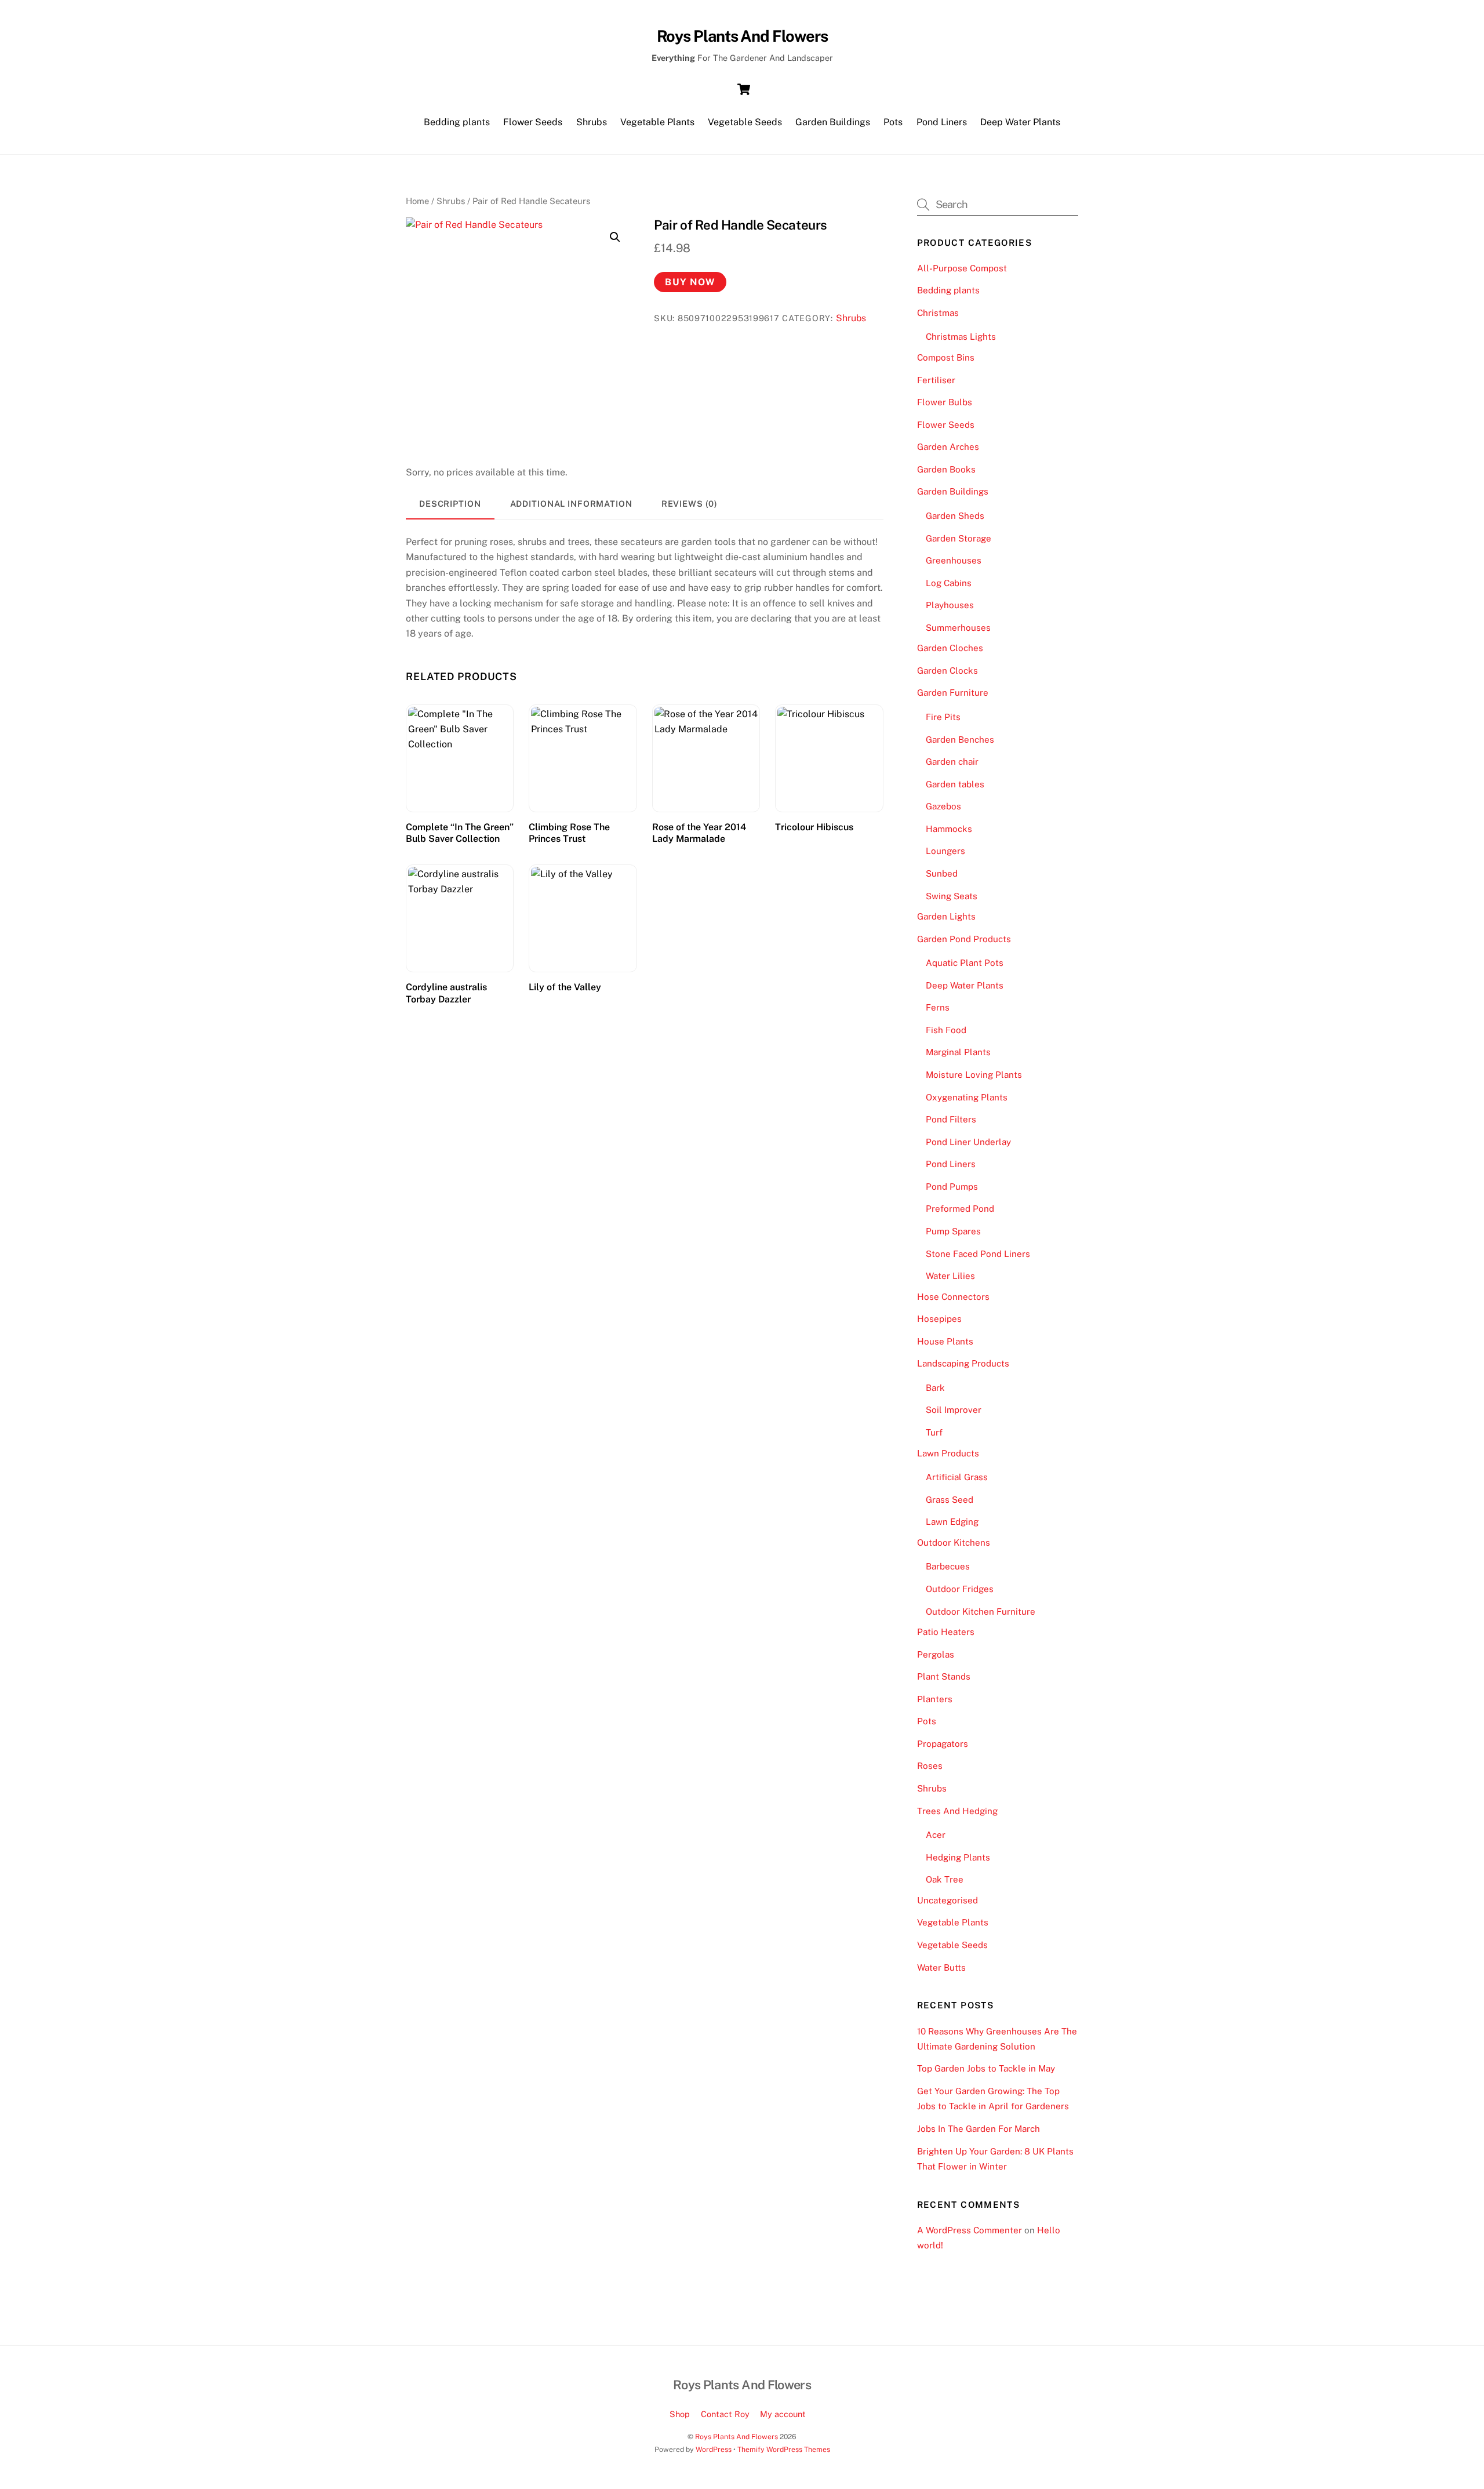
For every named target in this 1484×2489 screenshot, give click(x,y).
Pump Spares (953, 1231)
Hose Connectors (953, 1297)
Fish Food (946, 1030)
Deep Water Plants (1020, 122)
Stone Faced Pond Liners (978, 1254)
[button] (615, 237)
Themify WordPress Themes (784, 2449)
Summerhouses (958, 628)
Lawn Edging (952, 1522)
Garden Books (946, 469)
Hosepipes (939, 1319)
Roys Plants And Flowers (736, 2437)
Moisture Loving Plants (974, 1075)
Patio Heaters (946, 1632)
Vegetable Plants (657, 122)
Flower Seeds (533, 122)
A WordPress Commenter (970, 2230)
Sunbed (942, 873)
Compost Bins (946, 357)
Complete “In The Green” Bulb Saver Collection (460, 833)
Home (417, 201)
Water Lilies (950, 1276)
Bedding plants (457, 122)
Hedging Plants (958, 1857)
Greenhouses (954, 560)
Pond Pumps (952, 1187)
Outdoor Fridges (960, 1589)
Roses (930, 1766)
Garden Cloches (950, 648)
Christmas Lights (961, 337)
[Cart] (744, 89)
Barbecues (948, 1566)
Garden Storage (959, 538)
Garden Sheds (955, 516)
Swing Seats (952, 896)
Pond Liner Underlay (968, 1142)
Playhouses (950, 605)
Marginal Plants (958, 1052)
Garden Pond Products (964, 939)
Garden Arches (948, 447)
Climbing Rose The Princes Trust (569, 833)
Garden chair (952, 762)
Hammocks (949, 829)
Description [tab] (450, 504)
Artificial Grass (957, 1477)
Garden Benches (960, 740)
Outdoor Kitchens (954, 1543)
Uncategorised (947, 1900)
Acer (936, 1835)
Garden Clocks (947, 671)
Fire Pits (943, 717)
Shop (680, 2414)
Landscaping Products (963, 1363)
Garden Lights (946, 916)
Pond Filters (951, 1119)
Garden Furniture (953, 693)
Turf (934, 1432)
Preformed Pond (960, 1209)
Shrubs (592, 122)
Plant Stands (944, 1676)
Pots (893, 122)
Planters (935, 1699)
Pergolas (936, 1654)
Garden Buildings (833, 122)
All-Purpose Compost (962, 268)
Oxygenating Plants (967, 1097)
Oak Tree (945, 1879)
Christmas (938, 313)
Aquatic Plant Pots (965, 963)
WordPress (714, 2449)
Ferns (938, 1007)
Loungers (945, 851)
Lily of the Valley (565, 987)
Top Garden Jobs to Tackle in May (986, 2068)
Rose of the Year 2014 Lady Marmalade (699, 833)
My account (783, 2414)
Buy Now (690, 282)
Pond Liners (942, 122)
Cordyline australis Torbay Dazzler (446, 993)
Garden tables (955, 784)
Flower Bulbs (945, 402)
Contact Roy (725, 2414)
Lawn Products (948, 1453)
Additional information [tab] (571, 504)
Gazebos (943, 806)
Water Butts (941, 1967)
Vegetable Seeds (745, 122)
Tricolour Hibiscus (814, 827)
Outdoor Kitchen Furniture (981, 1612)
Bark (935, 1388)
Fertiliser (936, 380)
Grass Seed (950, 1500)
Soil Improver (954, 1410)
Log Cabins (949, 583)
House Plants (945, 1341)
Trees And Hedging (957, 1811)
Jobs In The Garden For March (979, 2129)
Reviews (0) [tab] (690, 504)
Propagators (943, 1744)
